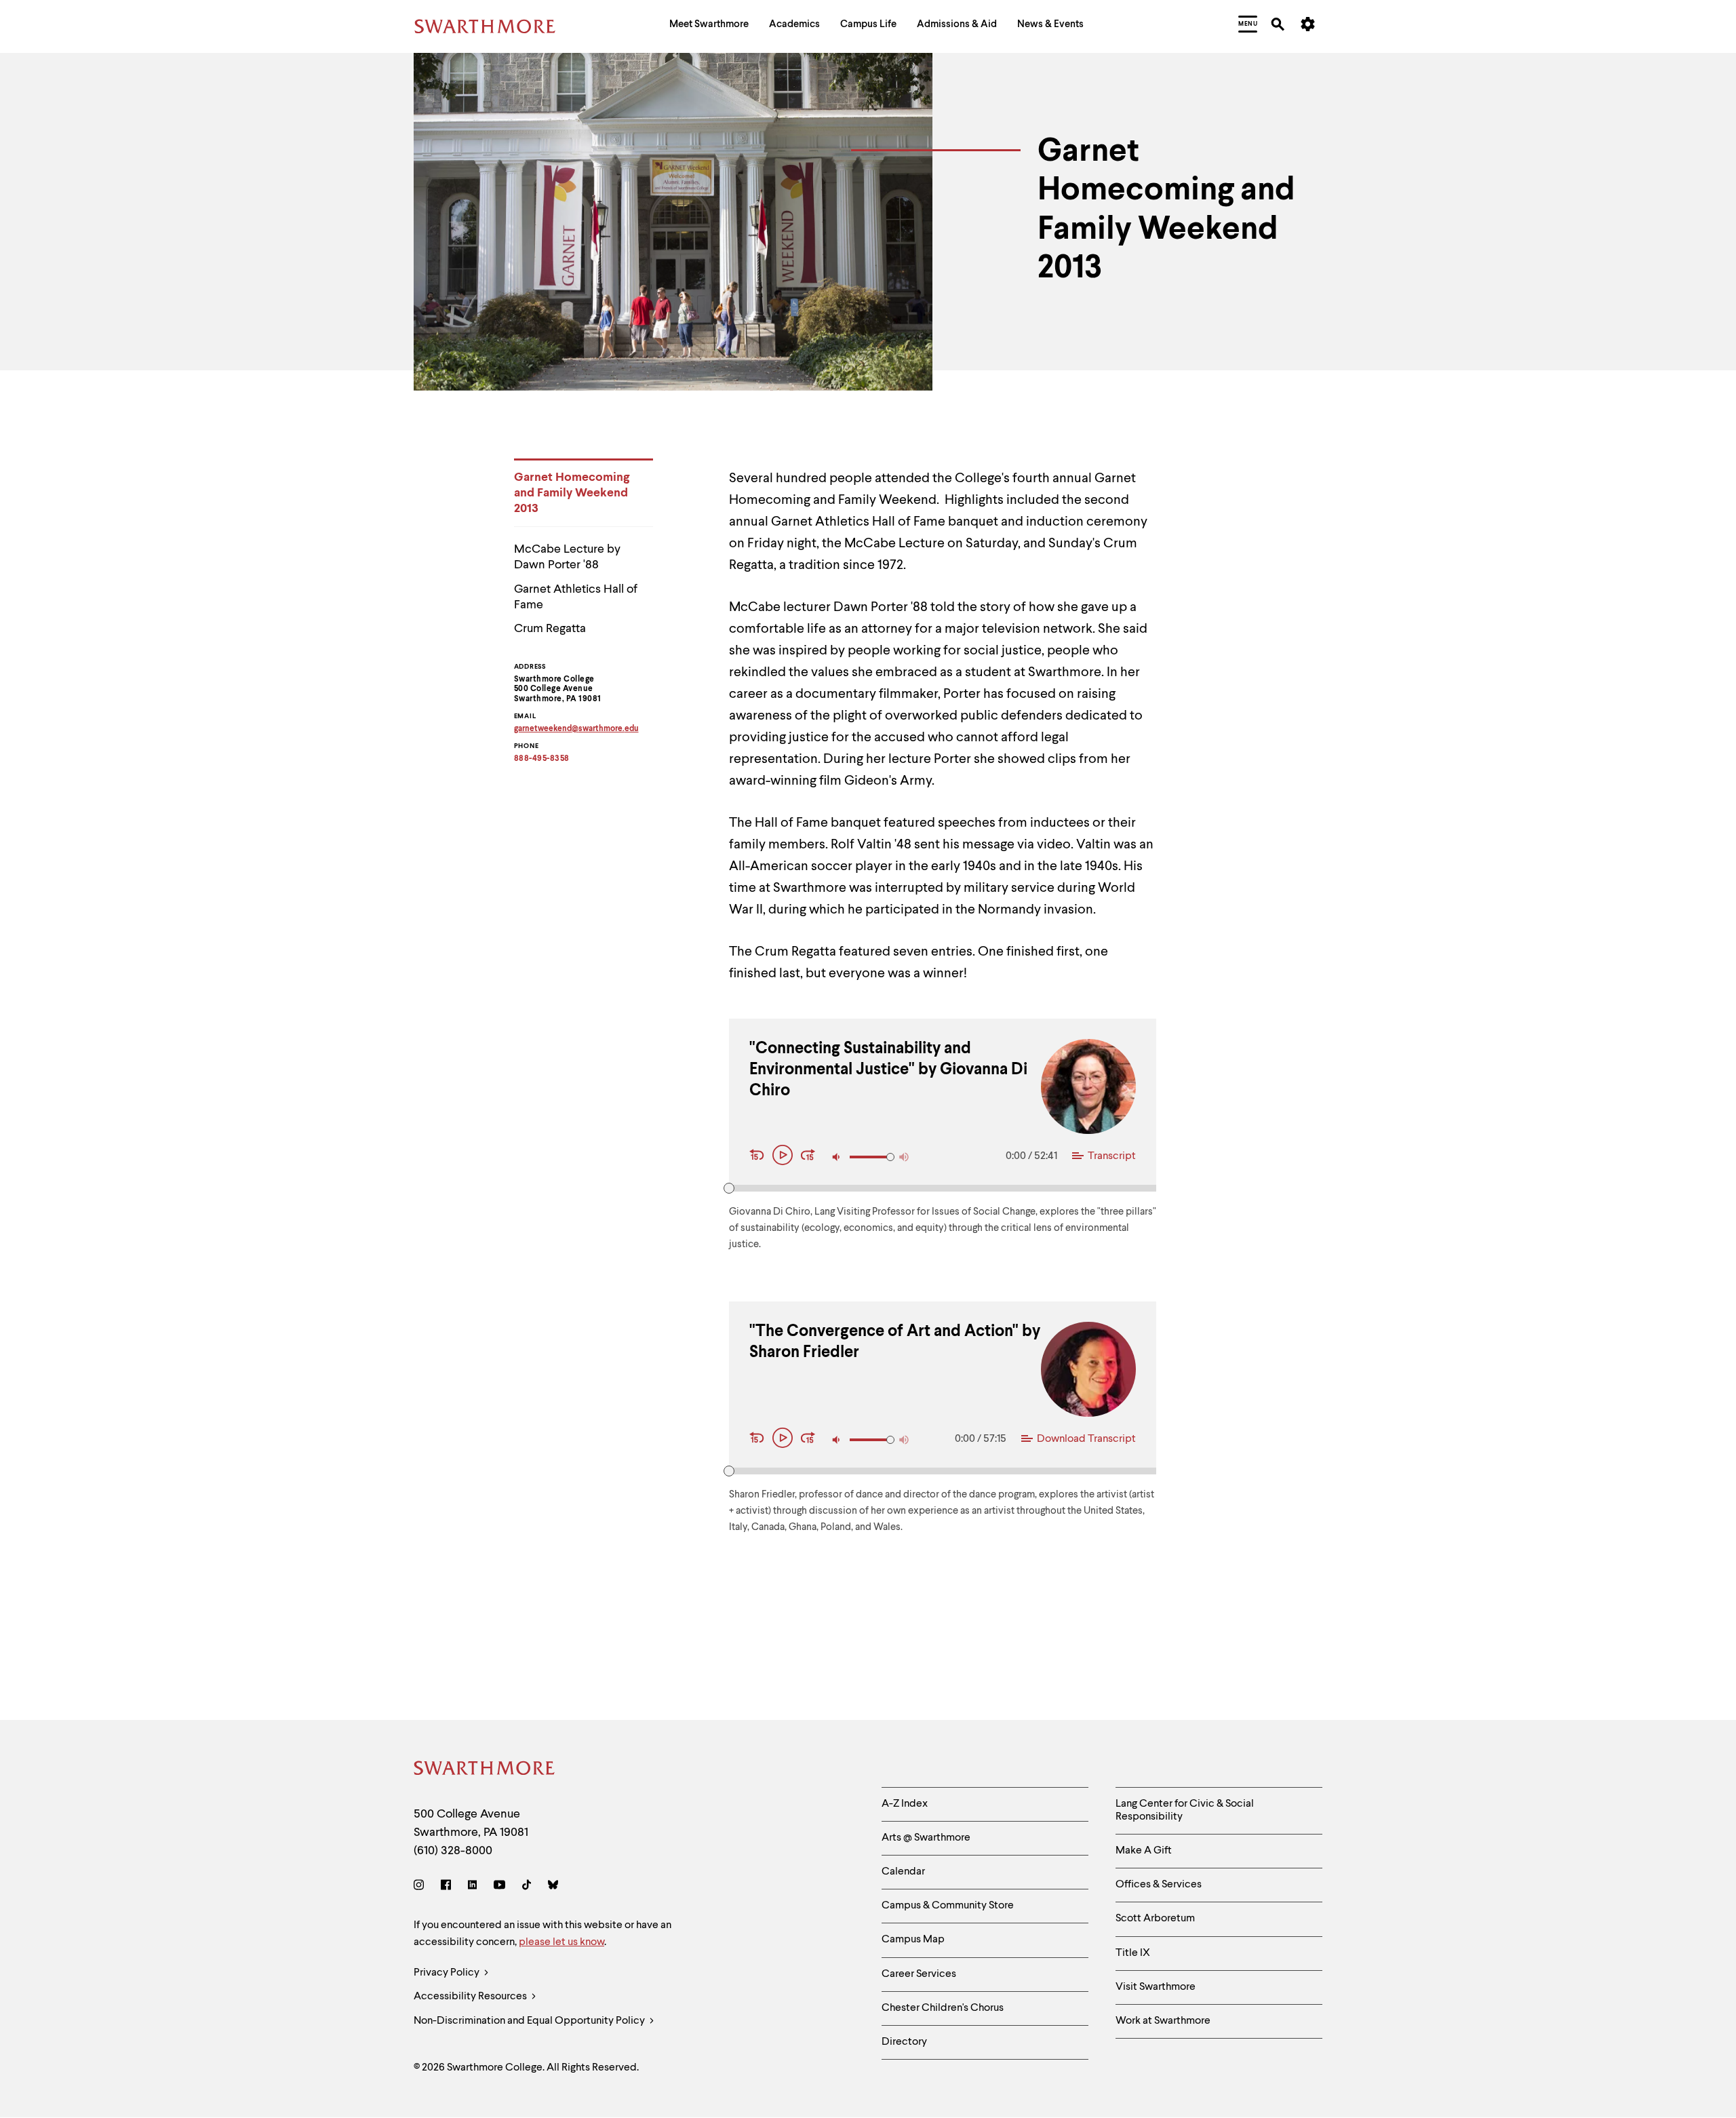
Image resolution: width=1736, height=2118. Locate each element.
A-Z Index (905, 1804)
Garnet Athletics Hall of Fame (576, 597)
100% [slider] (890, 1157)
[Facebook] (446, 1887)
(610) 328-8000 (453, 1851)
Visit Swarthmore (1156, 1987)
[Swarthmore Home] (485, 1770)
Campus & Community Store (948, 1906)
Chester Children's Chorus (943, 2008)
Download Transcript (1086, 1439)
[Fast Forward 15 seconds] (808, 1157)
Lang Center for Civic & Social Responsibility (1185, 1810)
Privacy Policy (448, 1973)
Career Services (919, 1974)
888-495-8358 (542, 759)
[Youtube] (499, 1887)
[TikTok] (527, 1887)
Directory (904, 2042)
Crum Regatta (550, 629)
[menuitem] (709, 26)
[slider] (729, 1188)
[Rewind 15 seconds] (759, 1157)
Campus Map (913, 1940)
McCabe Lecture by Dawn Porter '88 (567, 557)
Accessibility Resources (471, 1997)
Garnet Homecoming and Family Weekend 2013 (572, 493)
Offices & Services (1159, 1885)
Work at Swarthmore (1163, 2021)
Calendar (903, 1872)
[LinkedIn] (472, 1887)
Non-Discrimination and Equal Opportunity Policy (530, 2021)
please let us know (561, 1942)
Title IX (1133, 1953)
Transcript (1112, 1156)
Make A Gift (1144, 1851)
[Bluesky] (553, 1887)
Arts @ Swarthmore (926, 1838)
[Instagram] (421, 1887)
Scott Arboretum (1155, 1919)
